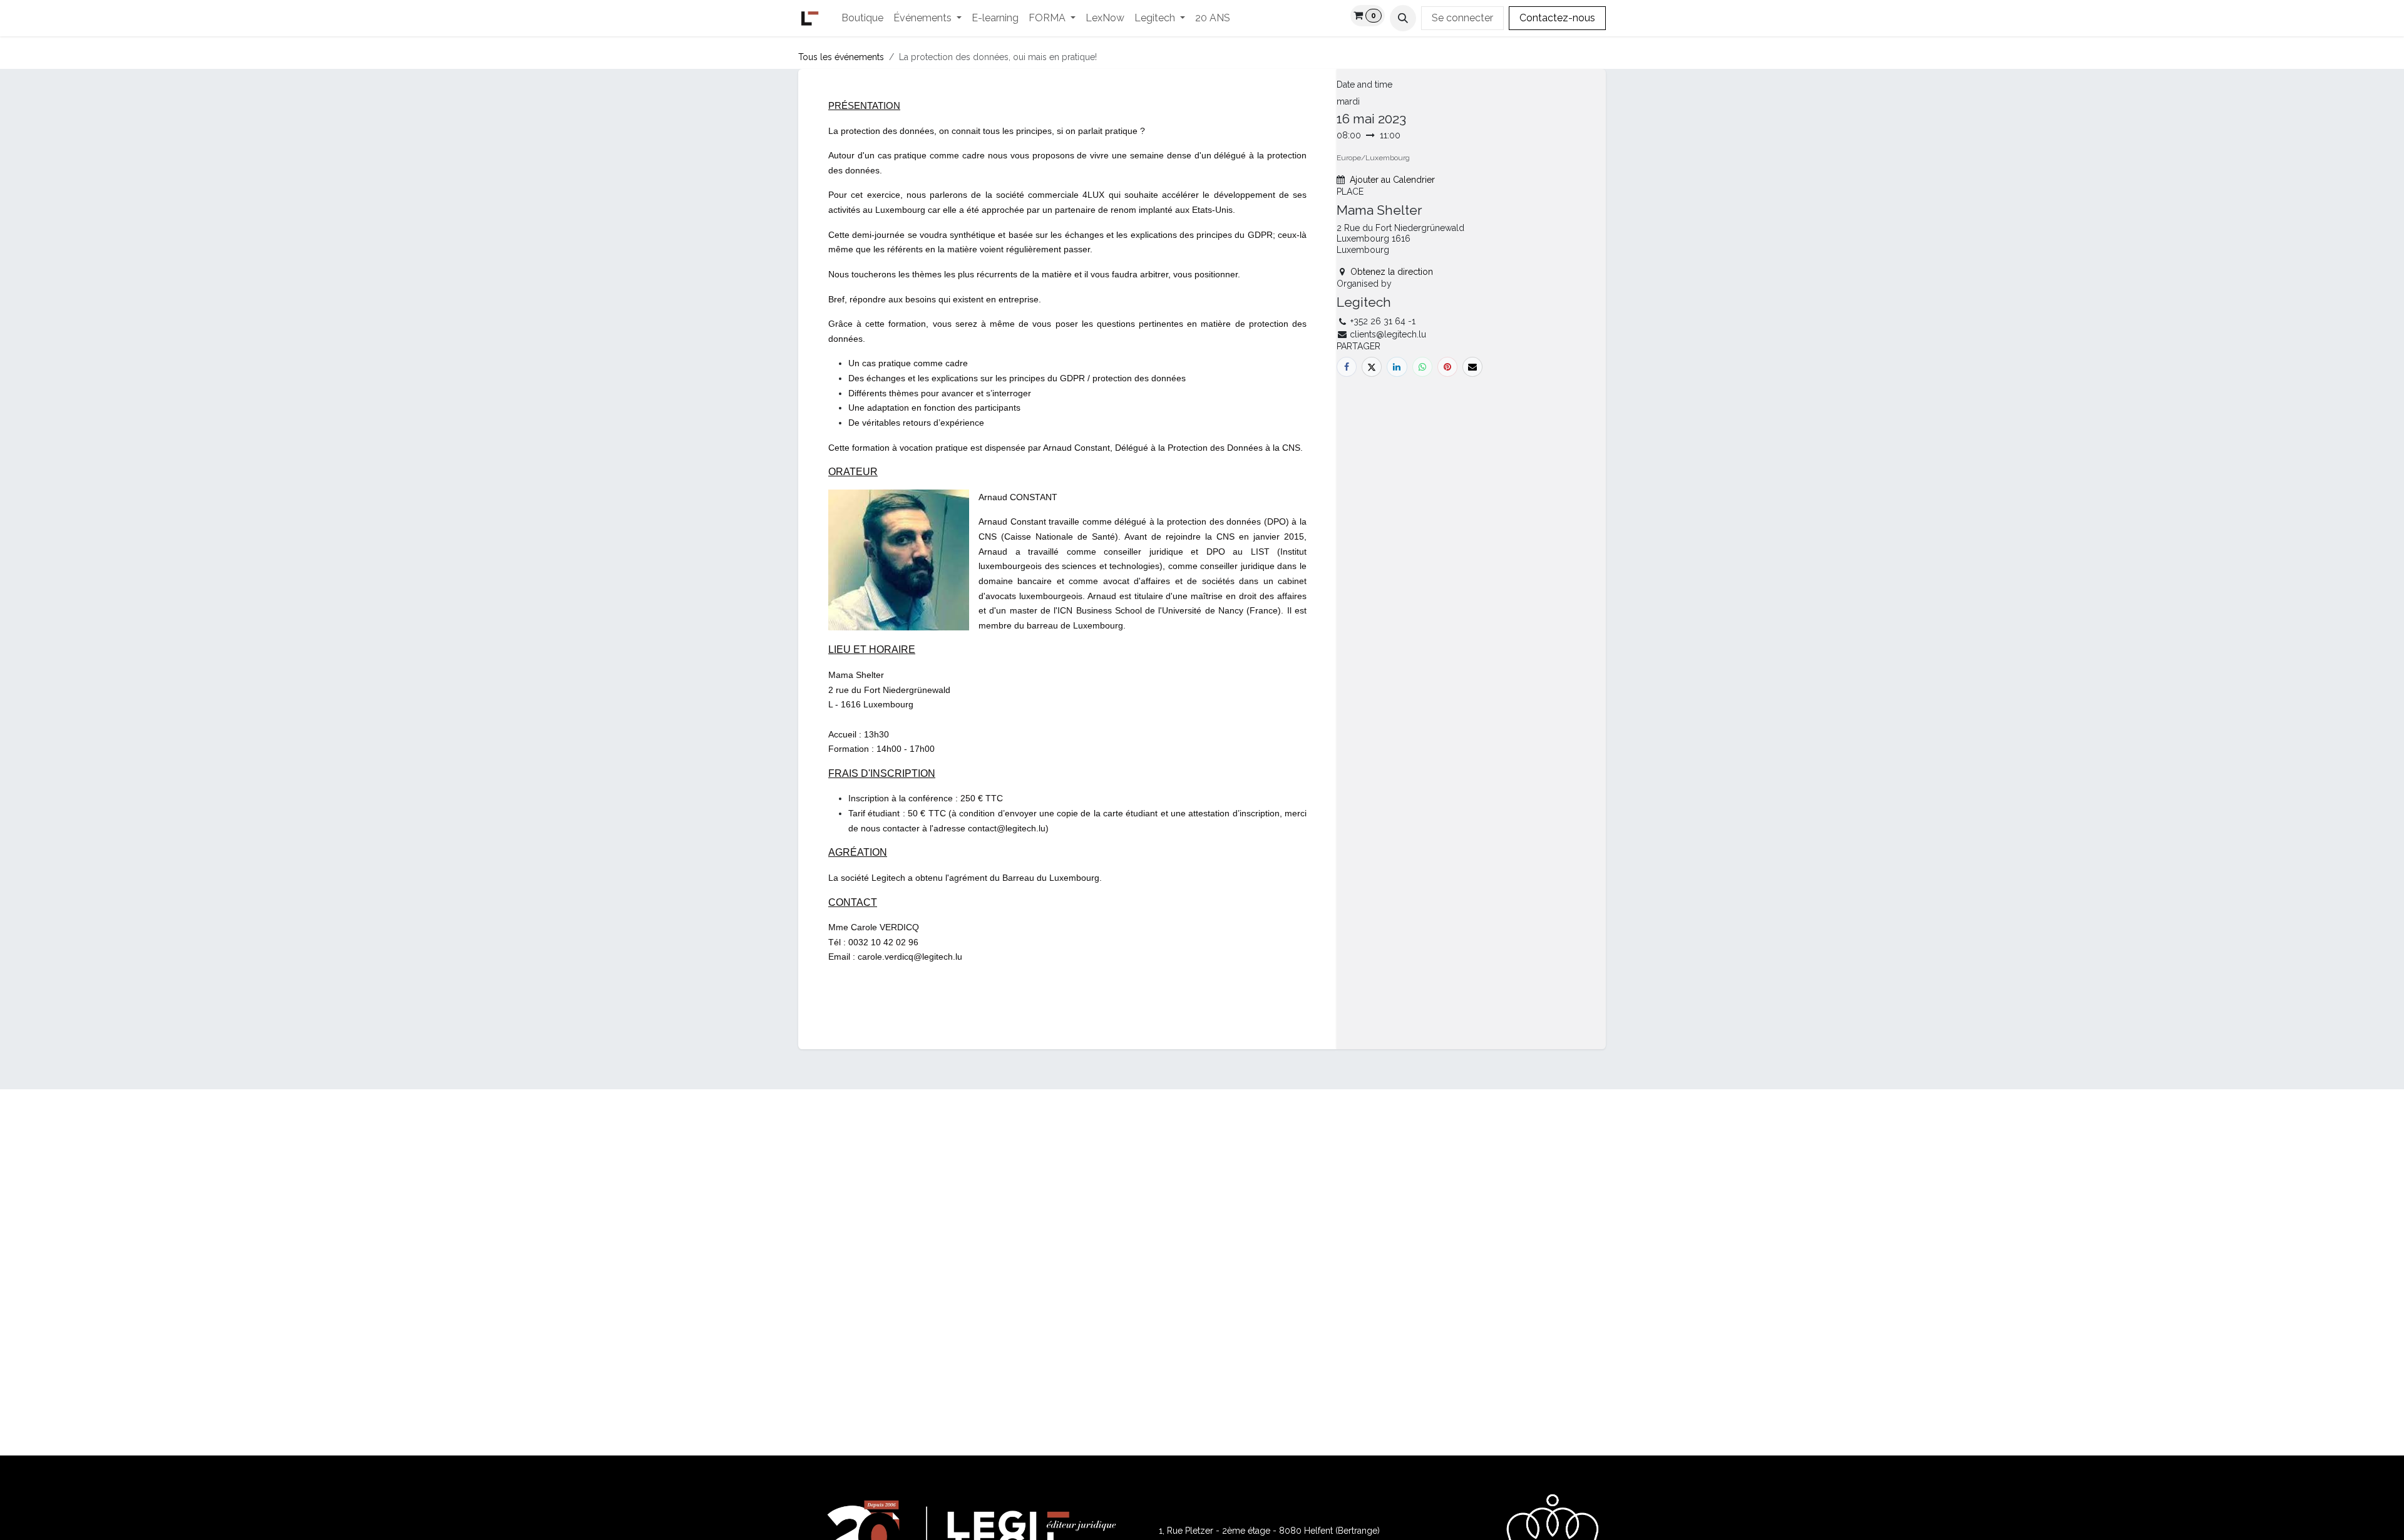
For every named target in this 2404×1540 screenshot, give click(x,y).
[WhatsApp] (1422, 367)
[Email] (1472, 367)
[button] (1403, 18)
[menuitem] (862, 18)
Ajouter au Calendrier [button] (1392, 180)
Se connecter (1462, 18)
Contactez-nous (1557, 18)
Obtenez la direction (1392, 272)
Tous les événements (841, 57)
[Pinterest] (1447, 367)
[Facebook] (1347, 367)
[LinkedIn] (1397, 367)
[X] (1372, 367)
